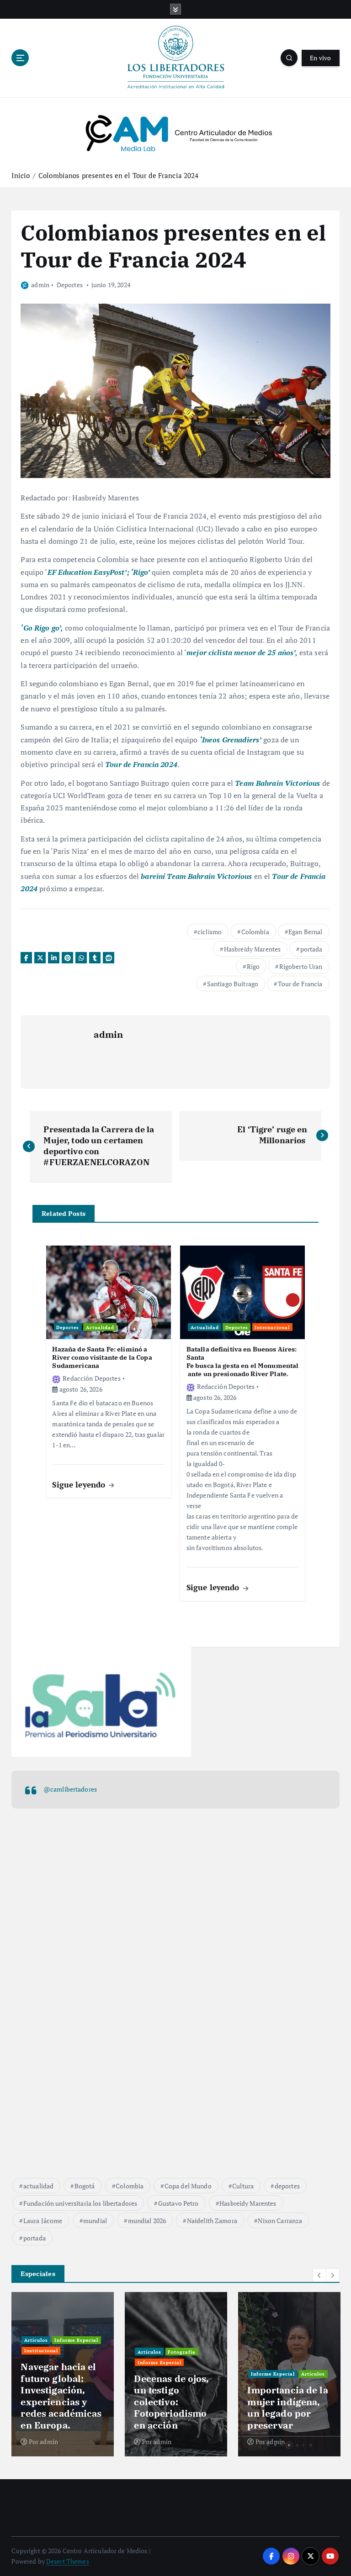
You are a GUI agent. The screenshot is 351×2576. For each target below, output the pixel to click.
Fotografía (182, 2352)
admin (40, 285)
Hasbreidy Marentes (252, 949)
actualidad (38, 2186)
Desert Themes (68, 2561)
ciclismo (210, 932)
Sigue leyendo (80, 1485)
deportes (287, 2186)
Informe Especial (76, 2340)
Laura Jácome (43, 2221)
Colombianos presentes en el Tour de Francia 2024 (120, 175)
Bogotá (85, 2186)
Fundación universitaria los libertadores (80, 2203)
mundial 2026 (147, 2221)
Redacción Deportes (91, 1378)
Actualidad (100, 1327)
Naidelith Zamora (212, 2221)
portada (311, 949)
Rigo (253, 966)
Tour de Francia (300, 984)
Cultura (243, 2186)
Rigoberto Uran (301, 966)
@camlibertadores (70, 1789)
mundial (95, 2221)
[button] (319, 2275)
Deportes (70, 285)
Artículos (36, 2340)
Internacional (272, 1327)
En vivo (321, 58)
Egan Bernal (306, 932)
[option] (63, 2374)
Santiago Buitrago (233, 984)
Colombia (255, 932)
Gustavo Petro (178, 2203)
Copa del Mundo (188, 2186)
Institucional (41, 2350)
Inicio (21, 175)
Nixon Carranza (280, 2221)
